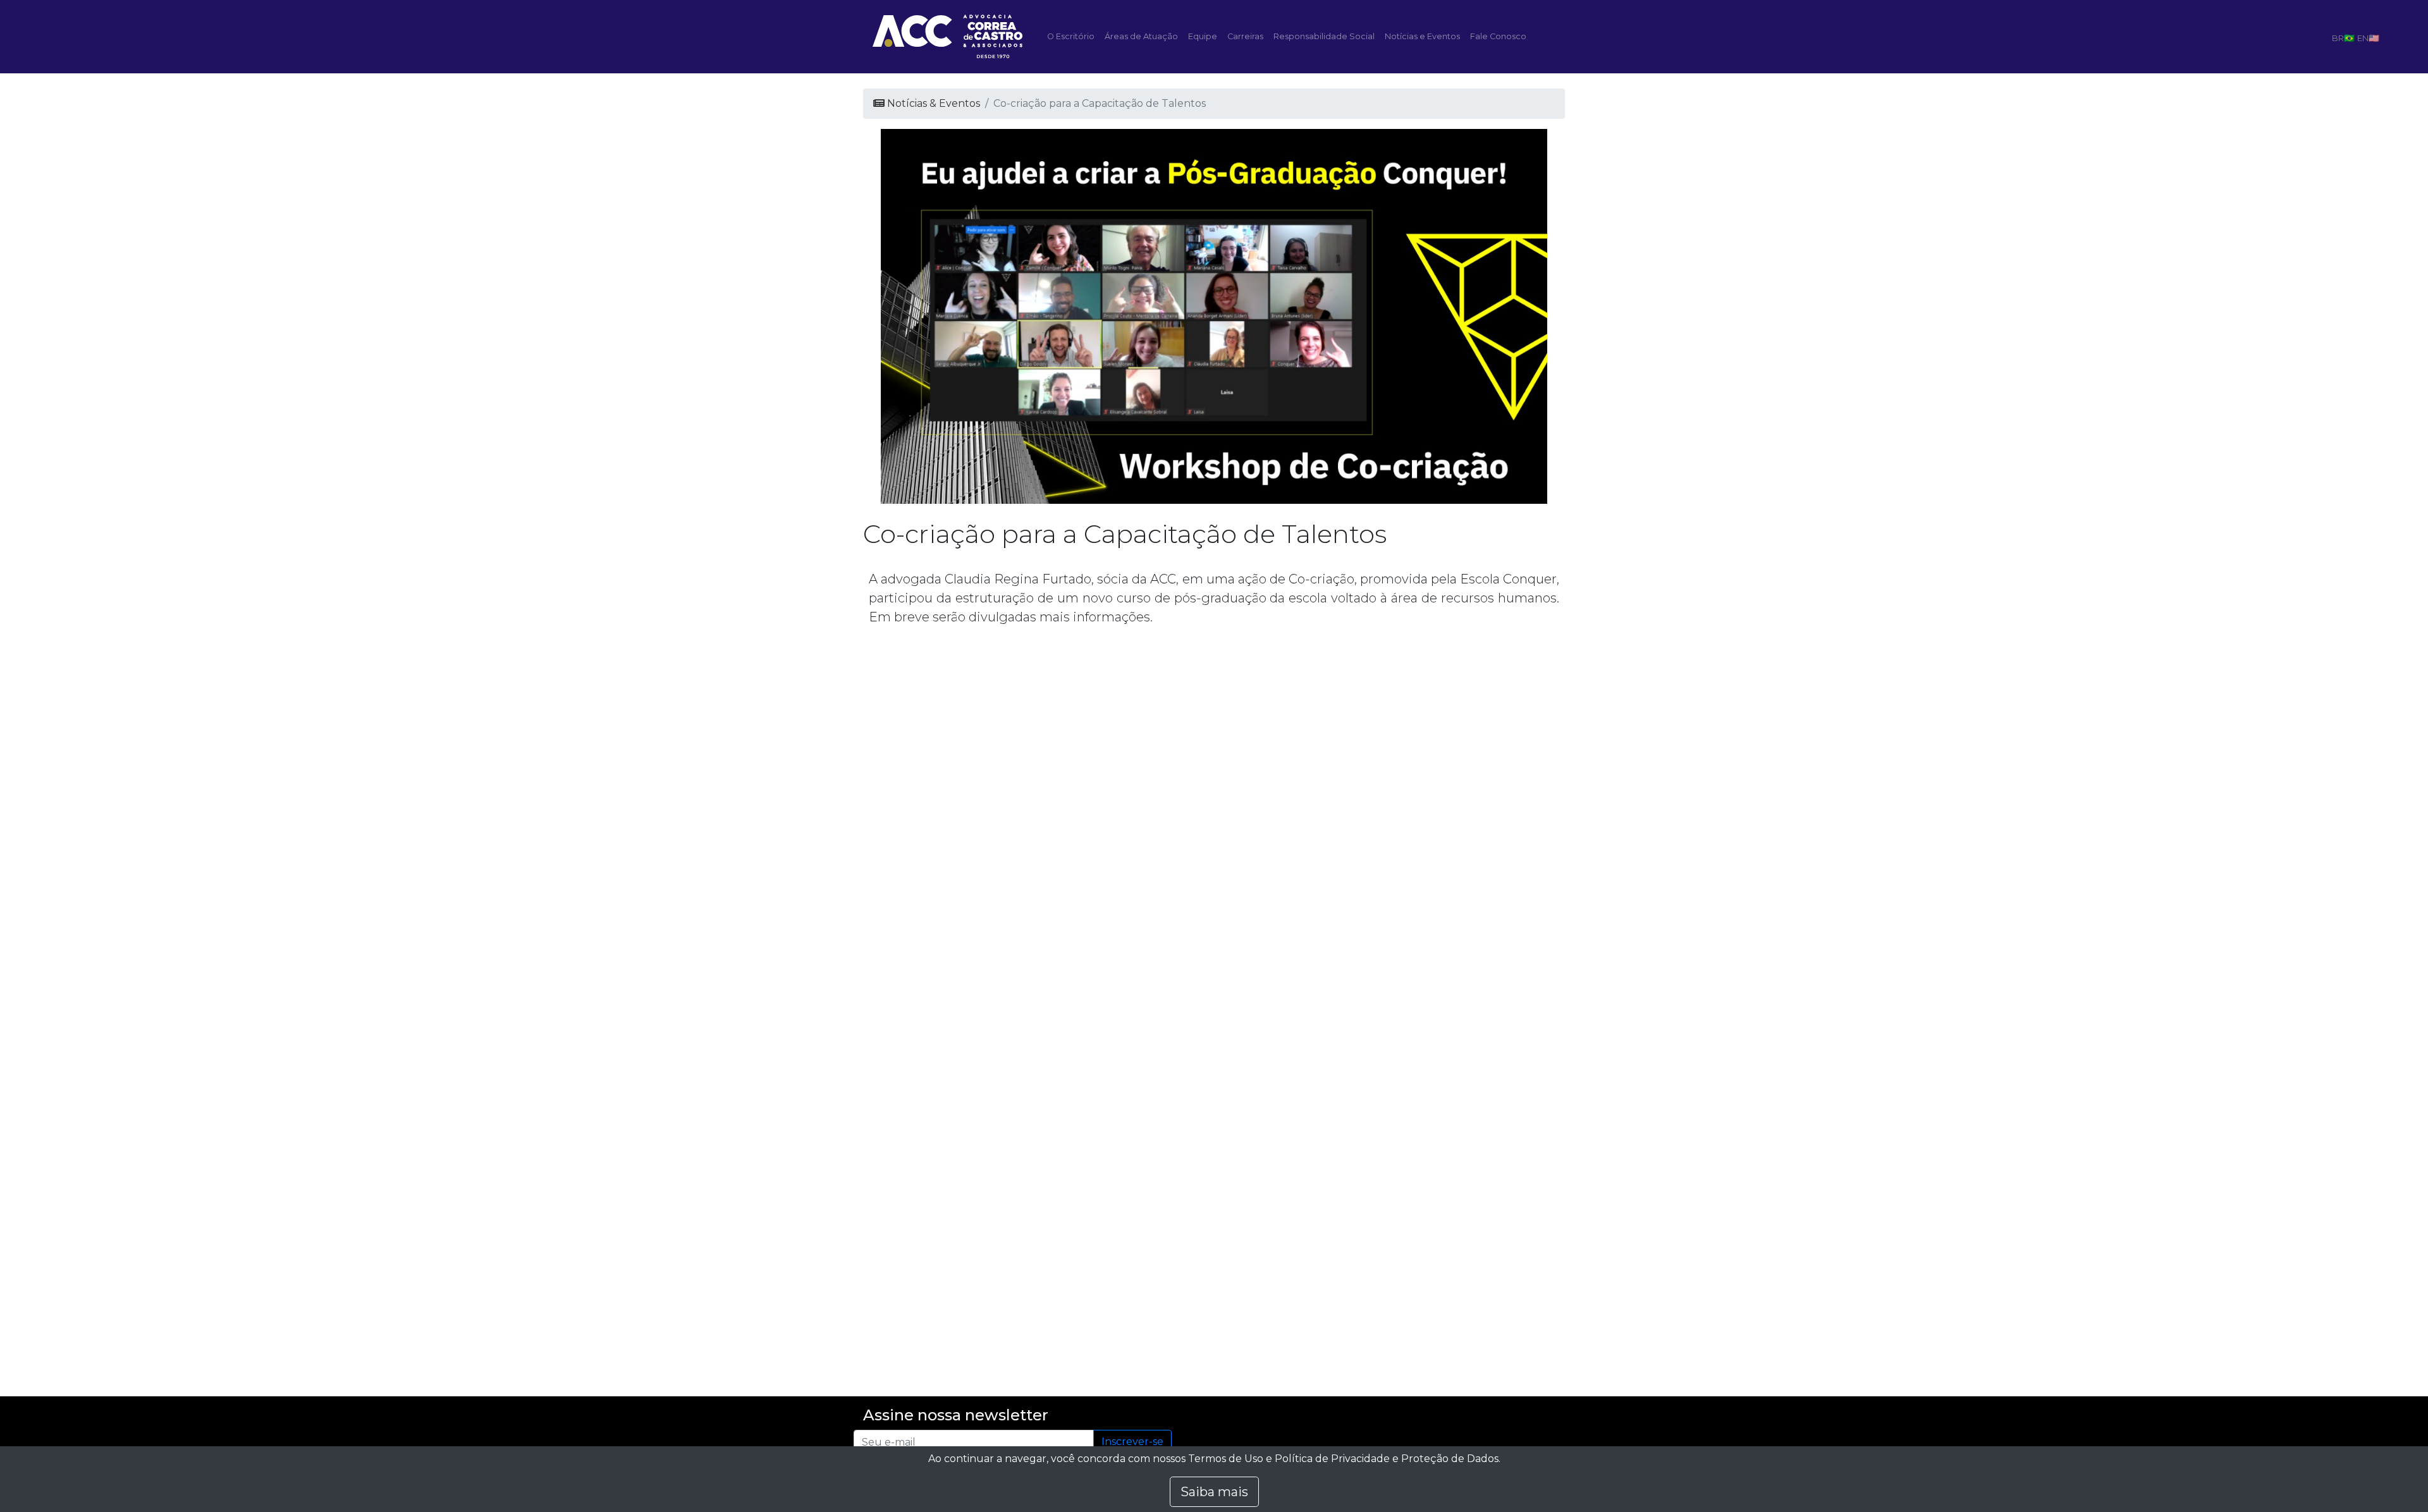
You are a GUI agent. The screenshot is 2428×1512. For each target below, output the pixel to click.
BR (2338, 38)
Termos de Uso (1226, 1459)
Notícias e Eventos (1422, 36)
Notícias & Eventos (932, 103)
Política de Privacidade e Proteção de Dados (1387, 1459)
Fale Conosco (1498, 36)
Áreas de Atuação (1141, 36)
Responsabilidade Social (1324, 36)
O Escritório (1071, 36)
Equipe (1203, 36)
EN (2363, 38)
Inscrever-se (1132, 1442)
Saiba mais (1214, 1492)
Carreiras (1245, 36)
